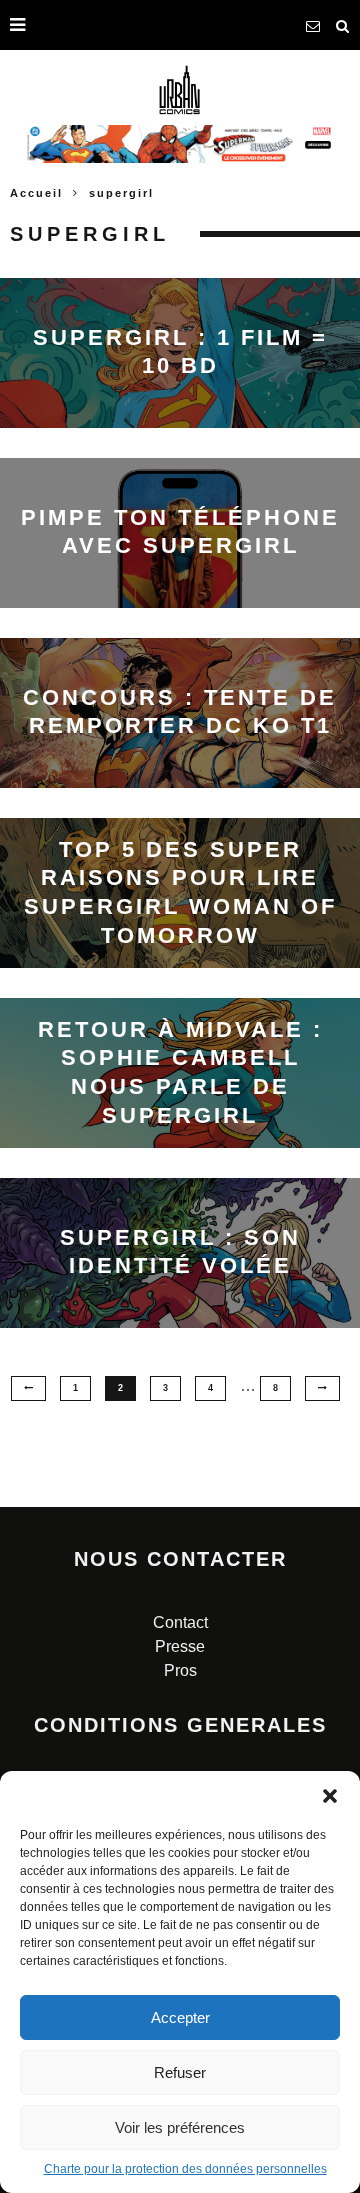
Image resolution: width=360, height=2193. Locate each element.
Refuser (180, 2072)
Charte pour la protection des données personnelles (185, 2169)
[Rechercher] (343, 25)
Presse (180, 1646)
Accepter (180, 2017)
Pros (180, 1670)
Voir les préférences (180, 2127)
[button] (330, 1796)
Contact (180, 1622)
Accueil (36, 193)
